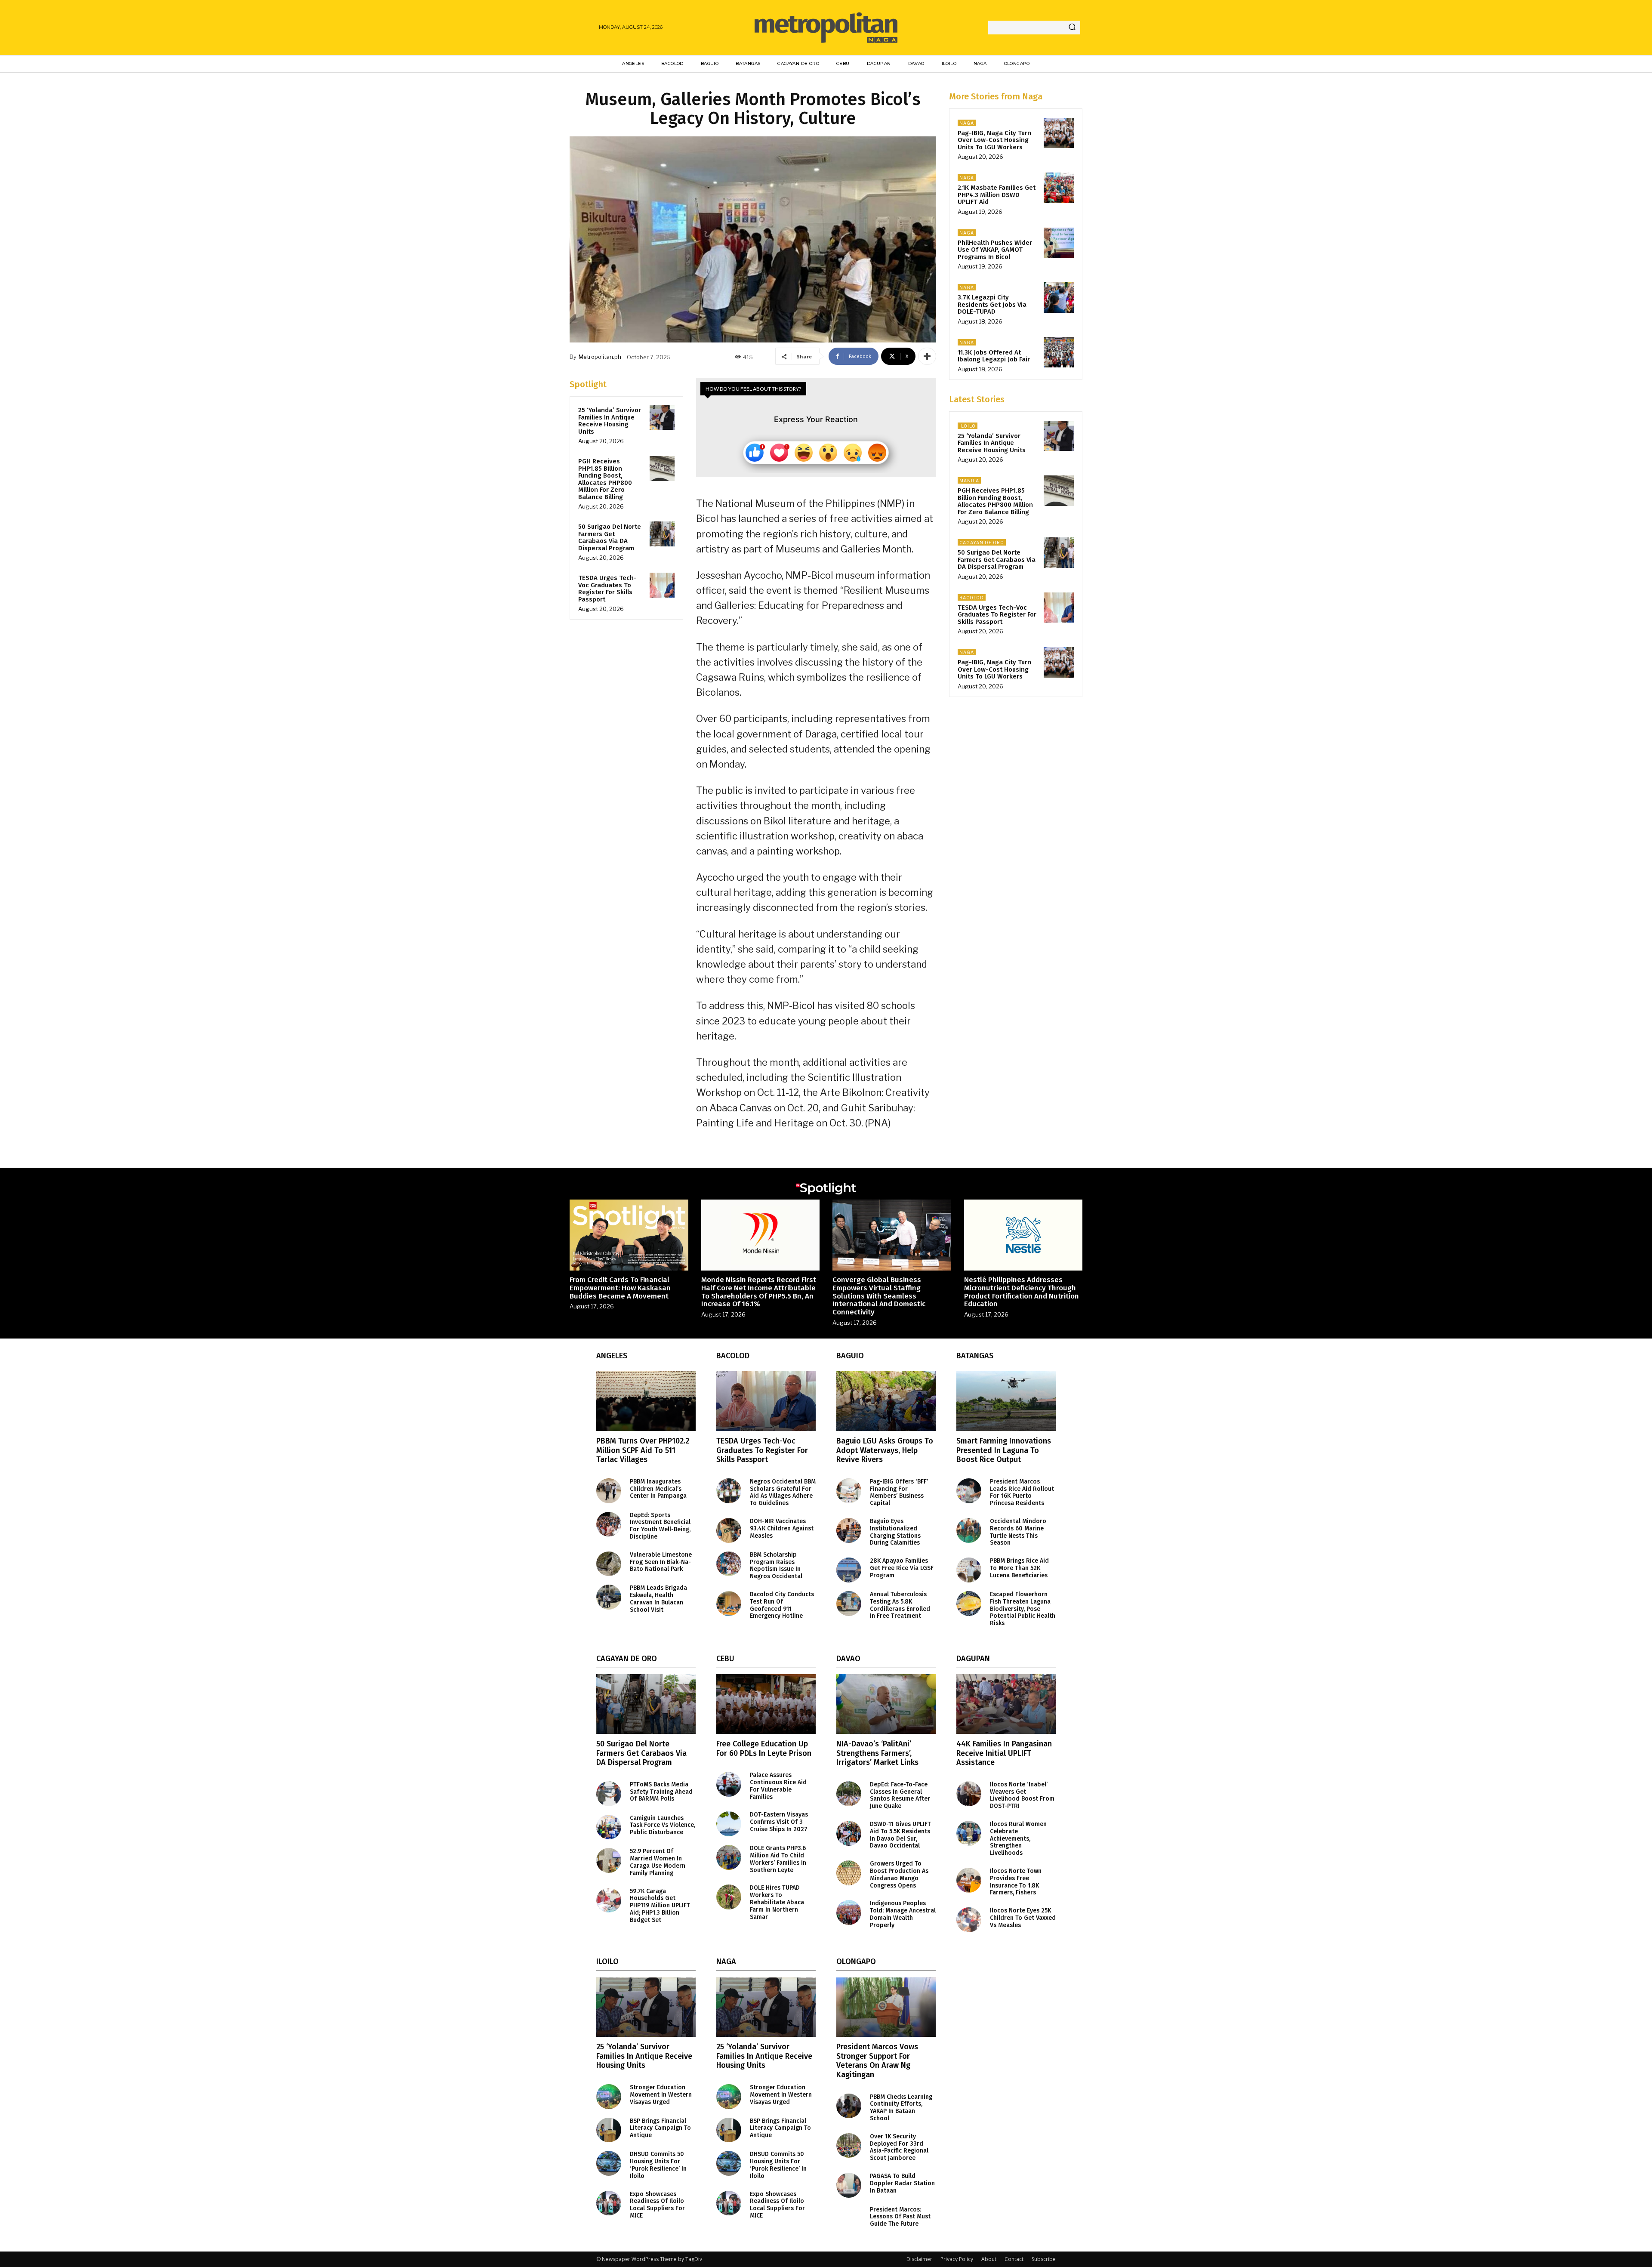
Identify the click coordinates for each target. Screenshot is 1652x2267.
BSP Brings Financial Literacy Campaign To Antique (660, 2128)
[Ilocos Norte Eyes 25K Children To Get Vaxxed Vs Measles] (969, 1920)
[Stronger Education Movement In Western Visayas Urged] (609, 2097)
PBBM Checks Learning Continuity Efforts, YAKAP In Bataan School (901, 2108)
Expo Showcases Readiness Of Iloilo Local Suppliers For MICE (657, 2205)
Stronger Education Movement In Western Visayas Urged (661, 2095)
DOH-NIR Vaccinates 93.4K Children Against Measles (782, 1528)
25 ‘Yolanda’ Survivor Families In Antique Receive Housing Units (610, 421)
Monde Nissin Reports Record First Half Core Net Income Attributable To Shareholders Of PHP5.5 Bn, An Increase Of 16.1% (759, 1292)
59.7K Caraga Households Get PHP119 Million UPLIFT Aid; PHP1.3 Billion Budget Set (660, 1906)
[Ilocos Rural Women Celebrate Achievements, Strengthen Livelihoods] (969, 1833)
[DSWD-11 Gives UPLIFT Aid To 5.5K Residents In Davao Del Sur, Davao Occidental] (849, 1833)
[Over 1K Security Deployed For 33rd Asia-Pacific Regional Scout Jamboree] (849, 2146)
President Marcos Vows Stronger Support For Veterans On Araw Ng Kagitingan (877, 2061)
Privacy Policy (957, 2259)
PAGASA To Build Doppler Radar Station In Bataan (902, 2183)
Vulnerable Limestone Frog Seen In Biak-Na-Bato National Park (661, 1562)
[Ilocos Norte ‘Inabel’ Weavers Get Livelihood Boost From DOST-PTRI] (969, 1794)
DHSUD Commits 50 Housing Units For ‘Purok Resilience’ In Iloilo (658, 2165)
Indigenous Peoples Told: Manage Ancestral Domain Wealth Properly (903, 1914)
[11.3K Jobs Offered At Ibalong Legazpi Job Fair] (1059, 352)
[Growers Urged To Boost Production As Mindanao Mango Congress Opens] (849, 1873)
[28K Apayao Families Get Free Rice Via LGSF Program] (849, 1570)
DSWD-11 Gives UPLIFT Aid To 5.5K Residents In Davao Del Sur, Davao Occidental (900, 1835)
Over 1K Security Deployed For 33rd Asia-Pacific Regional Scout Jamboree (899, 2147)
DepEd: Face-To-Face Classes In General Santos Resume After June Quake (900, 1795)
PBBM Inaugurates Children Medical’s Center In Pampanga (658, 1489)
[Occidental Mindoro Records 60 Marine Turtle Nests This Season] (969, 1530)
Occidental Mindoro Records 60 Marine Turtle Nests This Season (1018, 1532)
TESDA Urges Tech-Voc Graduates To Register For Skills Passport (607, 589)
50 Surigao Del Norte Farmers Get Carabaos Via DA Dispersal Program (610, 537)
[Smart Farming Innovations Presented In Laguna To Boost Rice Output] (1006, 1401)
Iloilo (968, 426)
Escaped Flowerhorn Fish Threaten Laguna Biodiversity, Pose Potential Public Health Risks (1023, 1609)
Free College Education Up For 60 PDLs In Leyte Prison (764, 1749)
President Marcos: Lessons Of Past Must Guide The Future (900, 2217)
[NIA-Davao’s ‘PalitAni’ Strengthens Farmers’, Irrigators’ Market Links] (886, 1704)
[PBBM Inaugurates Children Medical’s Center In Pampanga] (609, 1491)
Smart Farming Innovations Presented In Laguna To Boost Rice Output (1004, 1450)
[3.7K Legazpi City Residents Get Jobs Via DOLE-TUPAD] (1059, 297)
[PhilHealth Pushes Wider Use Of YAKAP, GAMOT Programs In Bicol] (1059, 243)
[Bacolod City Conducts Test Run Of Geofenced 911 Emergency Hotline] (729, 1604)
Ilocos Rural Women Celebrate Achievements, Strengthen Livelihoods (1018, 1838)
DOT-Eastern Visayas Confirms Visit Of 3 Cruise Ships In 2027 (779, 1822)
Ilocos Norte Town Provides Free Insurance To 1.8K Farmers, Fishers (1016, 1882)
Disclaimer (919, 2259)
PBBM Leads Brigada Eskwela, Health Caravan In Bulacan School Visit (658, 1599)
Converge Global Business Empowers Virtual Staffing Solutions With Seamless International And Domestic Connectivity (879, 1296)
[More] (927, 356)
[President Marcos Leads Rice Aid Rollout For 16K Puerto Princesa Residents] (969, 1491)
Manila (969, 481)
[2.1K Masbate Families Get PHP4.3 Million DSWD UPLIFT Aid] (1059, 188)
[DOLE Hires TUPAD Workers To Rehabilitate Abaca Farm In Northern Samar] (729, 1897)
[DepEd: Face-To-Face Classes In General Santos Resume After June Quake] (849, 1794)
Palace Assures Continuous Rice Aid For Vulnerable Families (778, 1786)
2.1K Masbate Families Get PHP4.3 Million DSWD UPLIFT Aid (997, 195)
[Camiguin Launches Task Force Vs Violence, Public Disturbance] (609, 1827)
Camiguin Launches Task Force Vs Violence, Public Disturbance (663, 1825)
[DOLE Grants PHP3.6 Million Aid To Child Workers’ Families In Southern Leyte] (729, 1857)
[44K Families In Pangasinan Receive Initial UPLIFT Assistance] (1006, 1704)
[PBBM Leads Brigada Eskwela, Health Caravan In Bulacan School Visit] (609, 1597)
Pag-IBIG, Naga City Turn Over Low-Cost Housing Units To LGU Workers (994, 140)
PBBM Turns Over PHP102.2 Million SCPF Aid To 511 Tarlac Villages (643, 1450)
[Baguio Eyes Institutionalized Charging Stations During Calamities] (849, 1530)
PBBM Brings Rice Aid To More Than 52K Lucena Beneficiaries (1019, 1568)
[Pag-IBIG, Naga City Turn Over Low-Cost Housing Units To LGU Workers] (1059, 133)
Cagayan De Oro (982, 543)
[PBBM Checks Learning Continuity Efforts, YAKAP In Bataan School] (849, 2106)
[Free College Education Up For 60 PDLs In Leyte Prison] (766, 1704)
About (989, 2259)
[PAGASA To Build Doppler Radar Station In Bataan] (849, 2185)
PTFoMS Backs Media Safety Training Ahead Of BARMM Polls (661, 1792)
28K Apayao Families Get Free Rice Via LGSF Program (902, 1568)
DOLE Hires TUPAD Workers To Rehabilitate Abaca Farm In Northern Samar (777, 1902)
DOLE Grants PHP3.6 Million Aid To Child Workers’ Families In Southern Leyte (778, 1859)
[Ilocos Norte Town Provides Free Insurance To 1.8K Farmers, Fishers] (969, 1880)
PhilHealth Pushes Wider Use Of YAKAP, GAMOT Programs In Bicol (995, 250)
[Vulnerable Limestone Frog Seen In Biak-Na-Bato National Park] (609, 1564)
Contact (1014, 2259)
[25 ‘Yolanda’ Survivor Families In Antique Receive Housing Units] (662, 417)
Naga (967, 123)
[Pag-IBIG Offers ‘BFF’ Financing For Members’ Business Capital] (849, 1491)
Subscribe (1044, 2259)
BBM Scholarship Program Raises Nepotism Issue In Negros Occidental (776, 1565)
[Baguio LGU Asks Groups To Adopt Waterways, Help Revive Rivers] (886, 1401)
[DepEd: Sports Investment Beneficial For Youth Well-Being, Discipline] (609, 1524)
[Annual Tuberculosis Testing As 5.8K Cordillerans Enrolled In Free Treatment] (849, 1604)
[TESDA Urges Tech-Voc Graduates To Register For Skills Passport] (662, 585)
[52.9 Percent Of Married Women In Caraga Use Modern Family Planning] (609, 1860)
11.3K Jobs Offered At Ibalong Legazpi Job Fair (994, 356)
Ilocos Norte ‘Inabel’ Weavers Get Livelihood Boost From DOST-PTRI (1022, 1795)
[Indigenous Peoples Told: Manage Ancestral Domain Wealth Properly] (849, 1912)
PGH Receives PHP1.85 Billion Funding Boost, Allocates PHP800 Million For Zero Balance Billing (605, 479)
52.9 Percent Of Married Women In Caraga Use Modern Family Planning (658, 1862)
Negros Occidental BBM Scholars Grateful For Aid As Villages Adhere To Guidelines (783, 1492)
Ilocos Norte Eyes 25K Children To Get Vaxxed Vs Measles (1023, 1918)
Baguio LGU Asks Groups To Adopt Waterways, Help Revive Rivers (885, 1450)
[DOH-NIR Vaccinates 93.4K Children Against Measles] (729, 1530)
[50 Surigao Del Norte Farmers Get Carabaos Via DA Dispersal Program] (662, 534)
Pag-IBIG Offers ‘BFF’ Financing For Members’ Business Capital (899, 1492)
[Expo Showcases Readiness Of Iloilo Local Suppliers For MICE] (609, 2203)
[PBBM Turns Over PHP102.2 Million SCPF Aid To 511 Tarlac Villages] (646, 1401)
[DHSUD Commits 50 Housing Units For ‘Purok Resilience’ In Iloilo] (609, 2163)
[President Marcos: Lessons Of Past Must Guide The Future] (849, 2219)
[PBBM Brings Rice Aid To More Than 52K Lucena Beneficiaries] (969, 1570)
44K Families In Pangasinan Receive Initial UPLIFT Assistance (1004, 1753)
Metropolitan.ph (600, 357)
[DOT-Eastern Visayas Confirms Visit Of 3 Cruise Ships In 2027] (729, 1824)
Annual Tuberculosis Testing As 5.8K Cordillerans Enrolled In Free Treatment (900, 1605)
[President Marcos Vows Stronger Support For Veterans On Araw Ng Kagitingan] (886, 2007)
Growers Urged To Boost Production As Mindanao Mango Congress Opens (899, 1874)
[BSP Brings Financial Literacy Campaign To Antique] (609, 2130)
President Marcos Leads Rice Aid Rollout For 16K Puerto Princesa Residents (1022, 1492)
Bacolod (972, 598)
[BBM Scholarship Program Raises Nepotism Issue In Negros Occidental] (729, 1564)
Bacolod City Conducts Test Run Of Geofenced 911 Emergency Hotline (782, 1605)
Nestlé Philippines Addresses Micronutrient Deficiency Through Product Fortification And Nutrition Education (1022, 1292)
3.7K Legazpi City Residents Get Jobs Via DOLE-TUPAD (992, 304)
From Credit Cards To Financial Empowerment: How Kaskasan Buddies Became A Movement (620, 1288)
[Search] (1072, 28)
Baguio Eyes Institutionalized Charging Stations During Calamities (895, 1532)
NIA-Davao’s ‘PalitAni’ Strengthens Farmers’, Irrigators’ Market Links (877, 1753)
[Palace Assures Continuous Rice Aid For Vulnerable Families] (729, 1784)
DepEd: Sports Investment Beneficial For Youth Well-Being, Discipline (660, 1526)
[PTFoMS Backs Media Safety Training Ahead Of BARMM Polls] (609, 1794)
